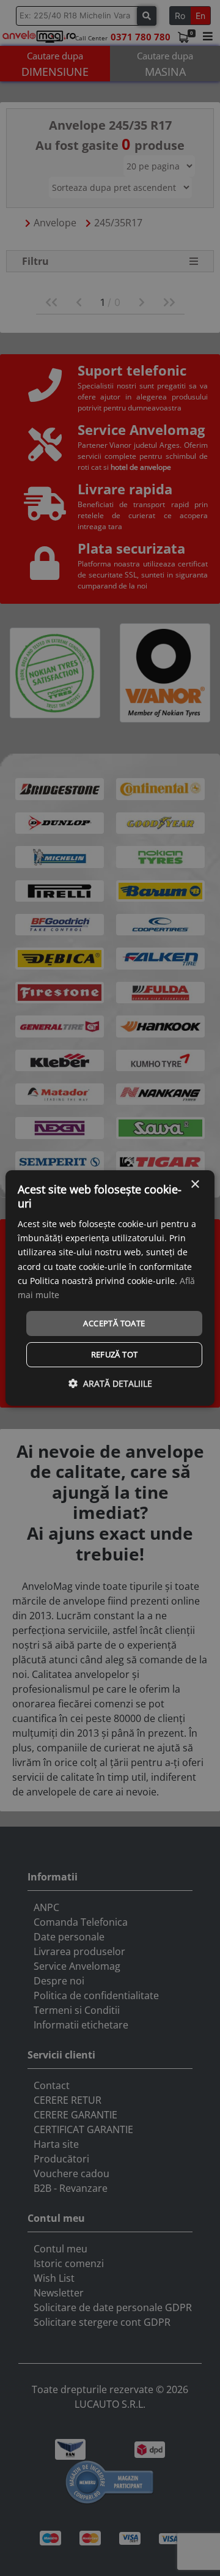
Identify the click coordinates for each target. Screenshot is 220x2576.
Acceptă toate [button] (114, 1323)
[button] (110, 1383)
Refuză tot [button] (115, 1354)
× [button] (195, 1185)
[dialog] (110, 1288)
